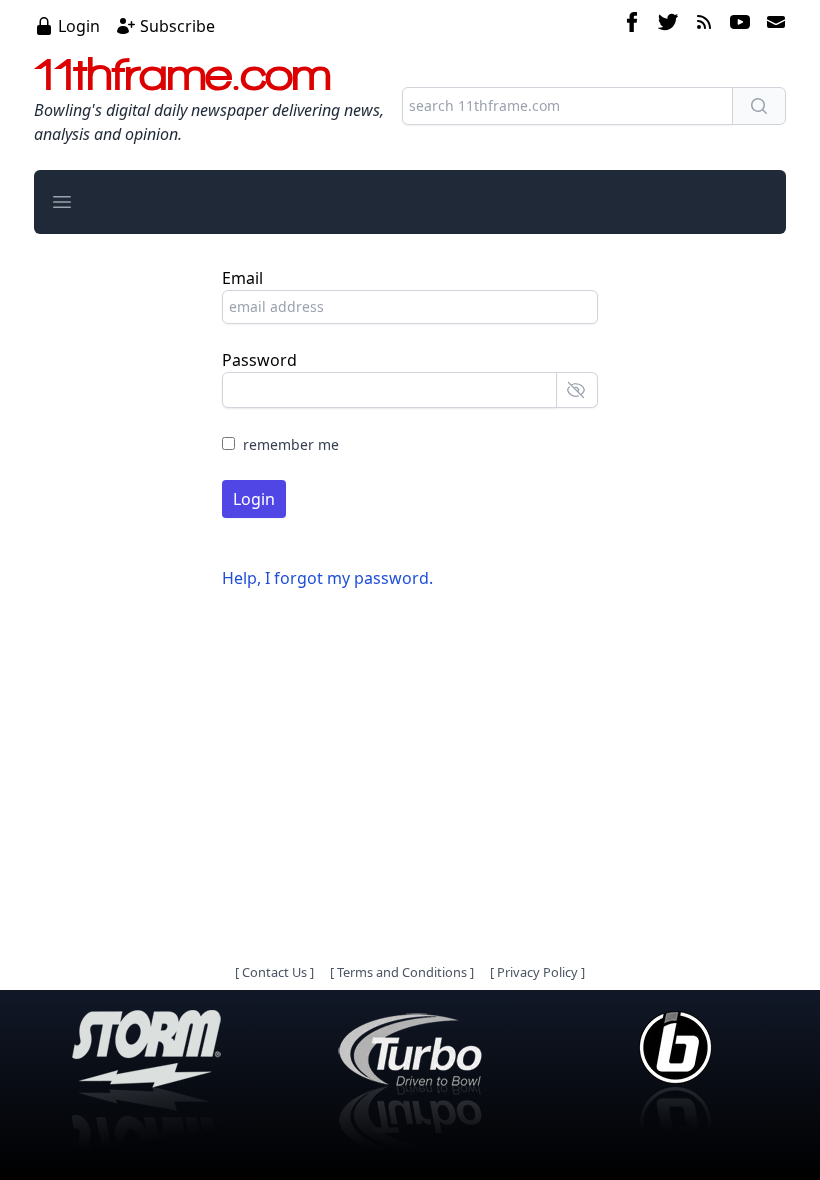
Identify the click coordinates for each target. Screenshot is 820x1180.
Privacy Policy (537, 972)
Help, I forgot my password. (327, 578)
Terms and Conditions (402, 972)
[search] (759, 106)
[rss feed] (704, 25)
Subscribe (177, 26)
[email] (772, 25)
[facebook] (632, 25)
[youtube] (740, 25)
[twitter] (668, 25)
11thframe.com (182, 74)
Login (79, 26)
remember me (291, 444)
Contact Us (274, 972)
